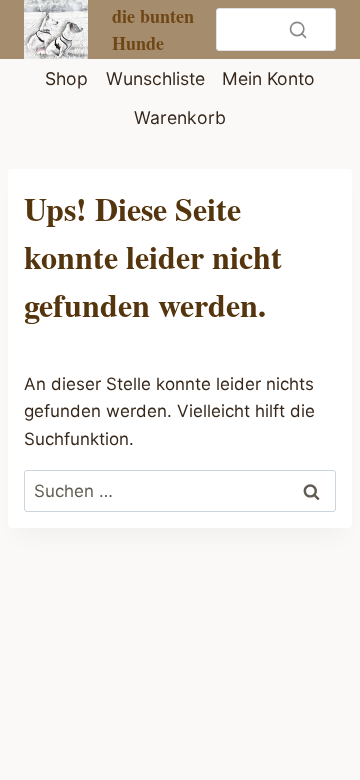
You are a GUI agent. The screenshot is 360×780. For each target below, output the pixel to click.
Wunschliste (155, 78)
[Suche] (298, 29)
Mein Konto (268, 78)
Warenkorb (180, 117)
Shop (66, 78)
